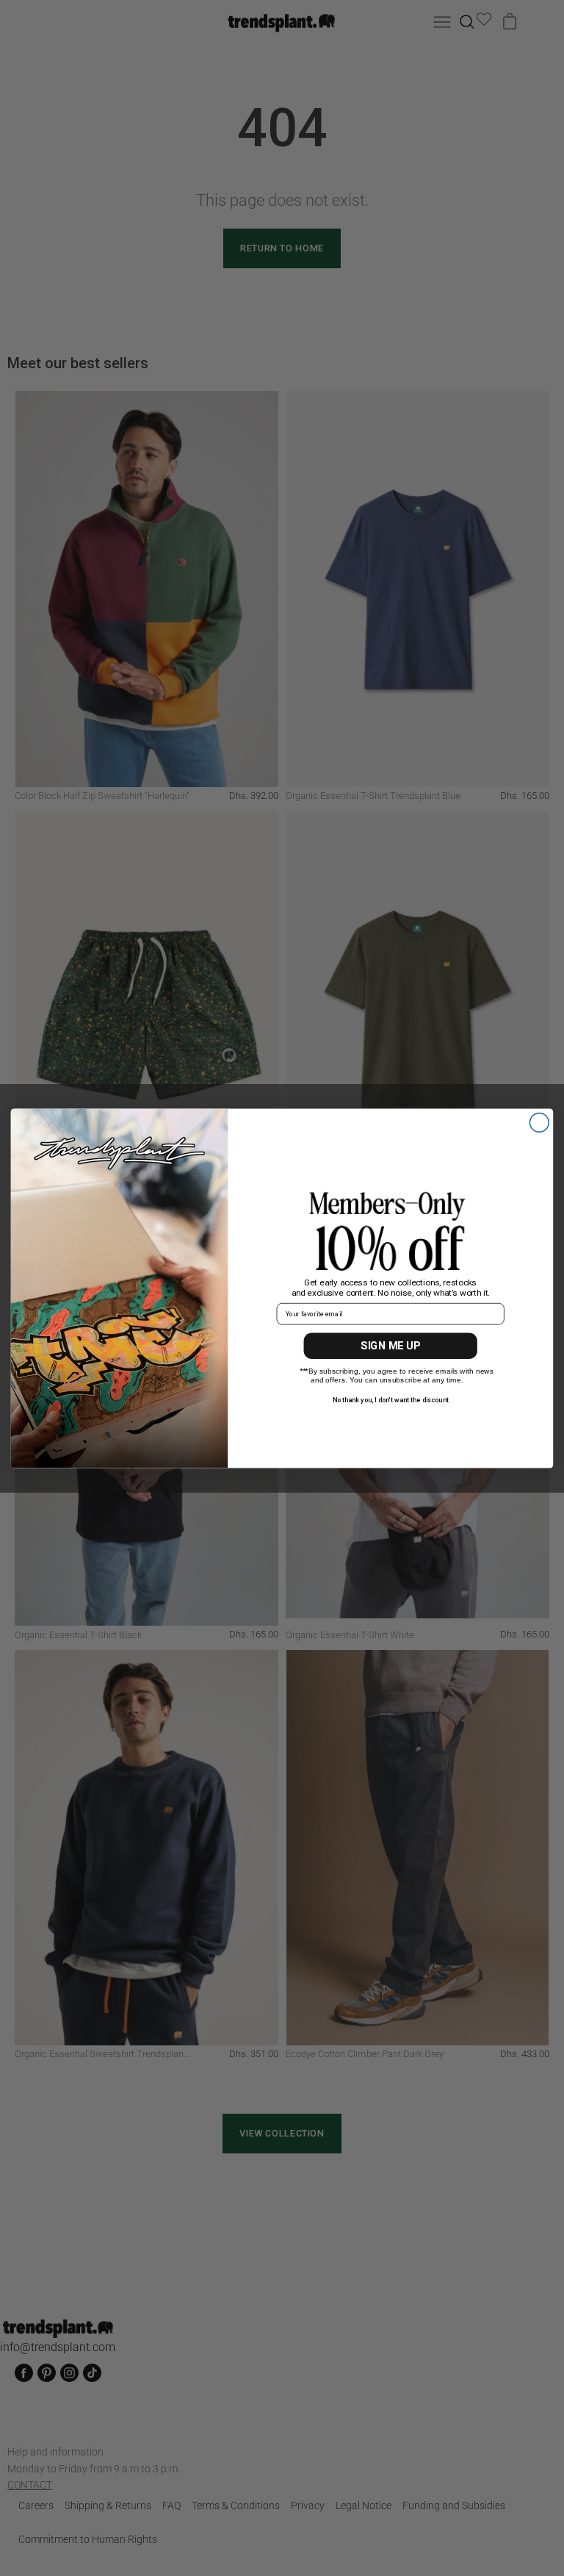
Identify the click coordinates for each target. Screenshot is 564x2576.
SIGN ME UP (390, 1346)
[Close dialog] (539, 1122)
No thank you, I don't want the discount (391, 1399)
